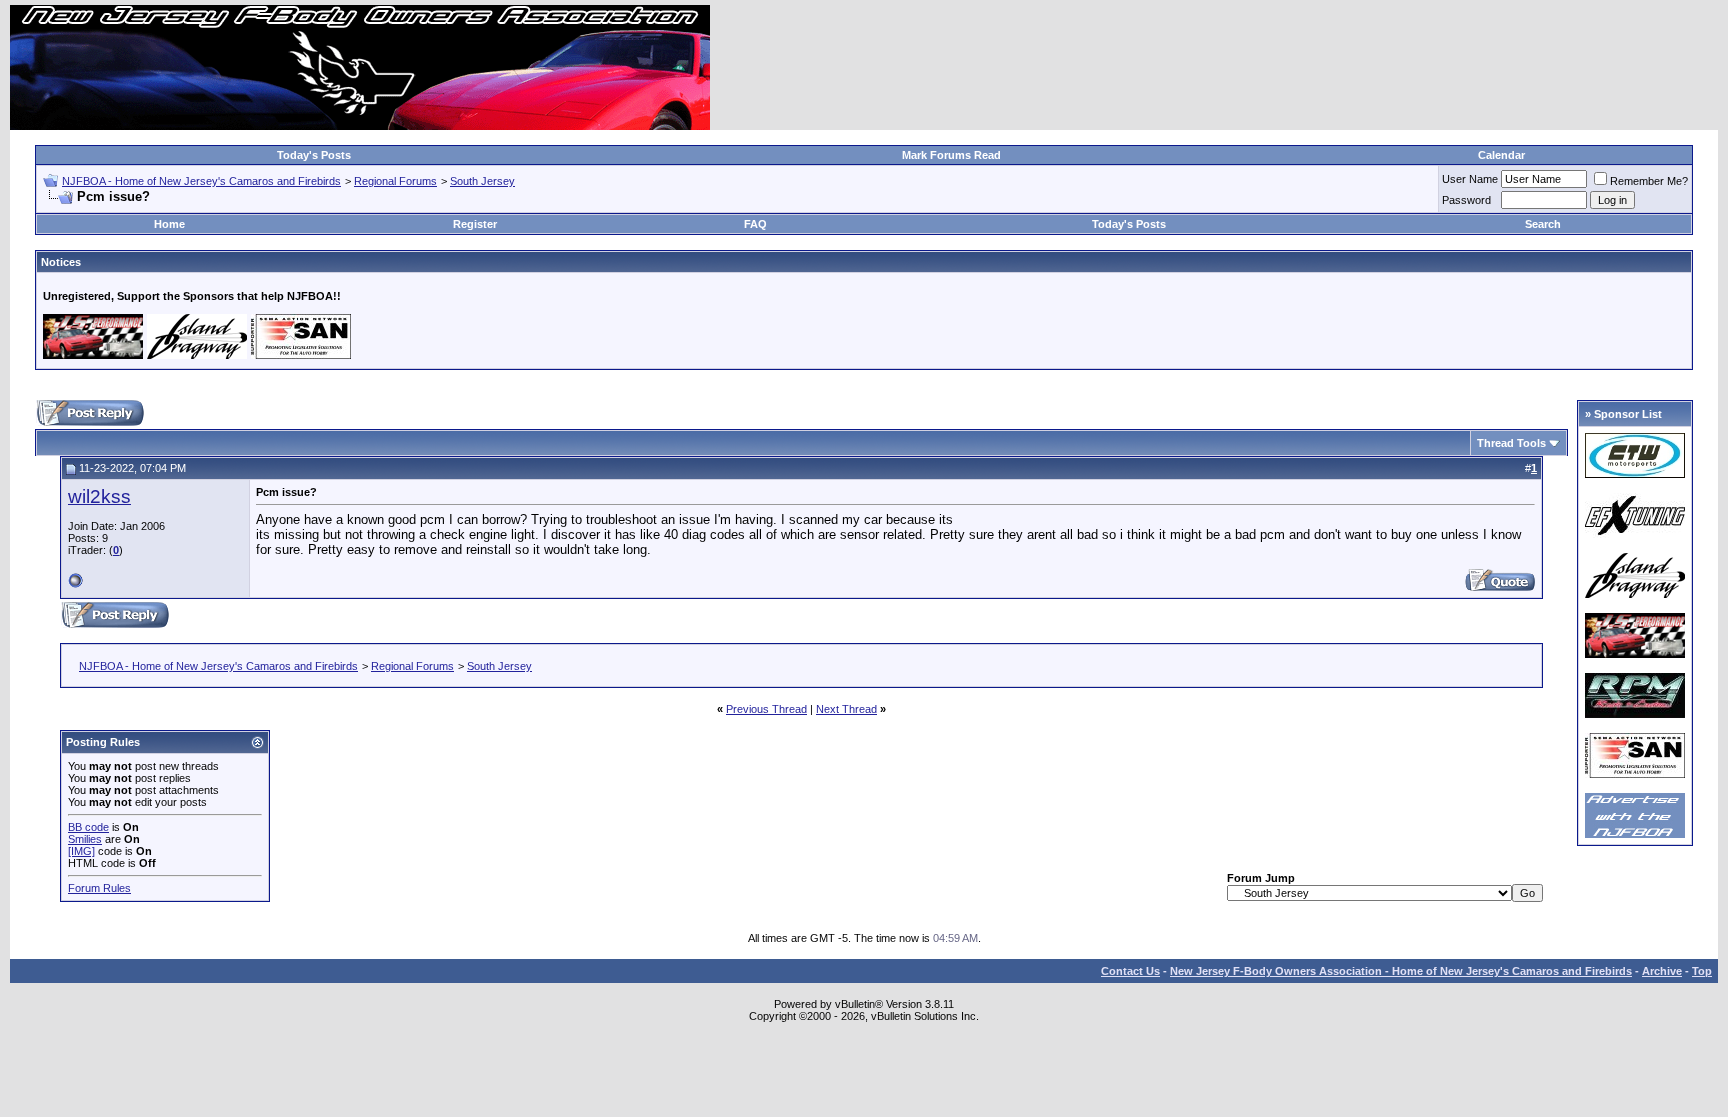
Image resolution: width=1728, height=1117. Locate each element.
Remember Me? (1649, 181)
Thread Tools (1511, 443)
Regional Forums (395, 181)
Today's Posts (314, 155)
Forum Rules (99, 888)
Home (169, 224)
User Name (1470, 179)
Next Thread (846, 709)
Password (1466, 200)
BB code (88, 827)
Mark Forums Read (951, 155)
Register (475, 224)
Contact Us (1130, 971)
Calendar (1501, 155)
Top (1702, 971)
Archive (1662, 971)
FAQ (755, 224)
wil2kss (99, 496)
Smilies (85, 839)
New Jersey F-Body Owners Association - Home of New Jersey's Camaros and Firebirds (1401, 971)
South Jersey (482, 181)
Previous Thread (766, 709)
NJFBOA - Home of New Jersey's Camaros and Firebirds (201, 181)
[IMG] (81, 851)
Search (1543, 224)
